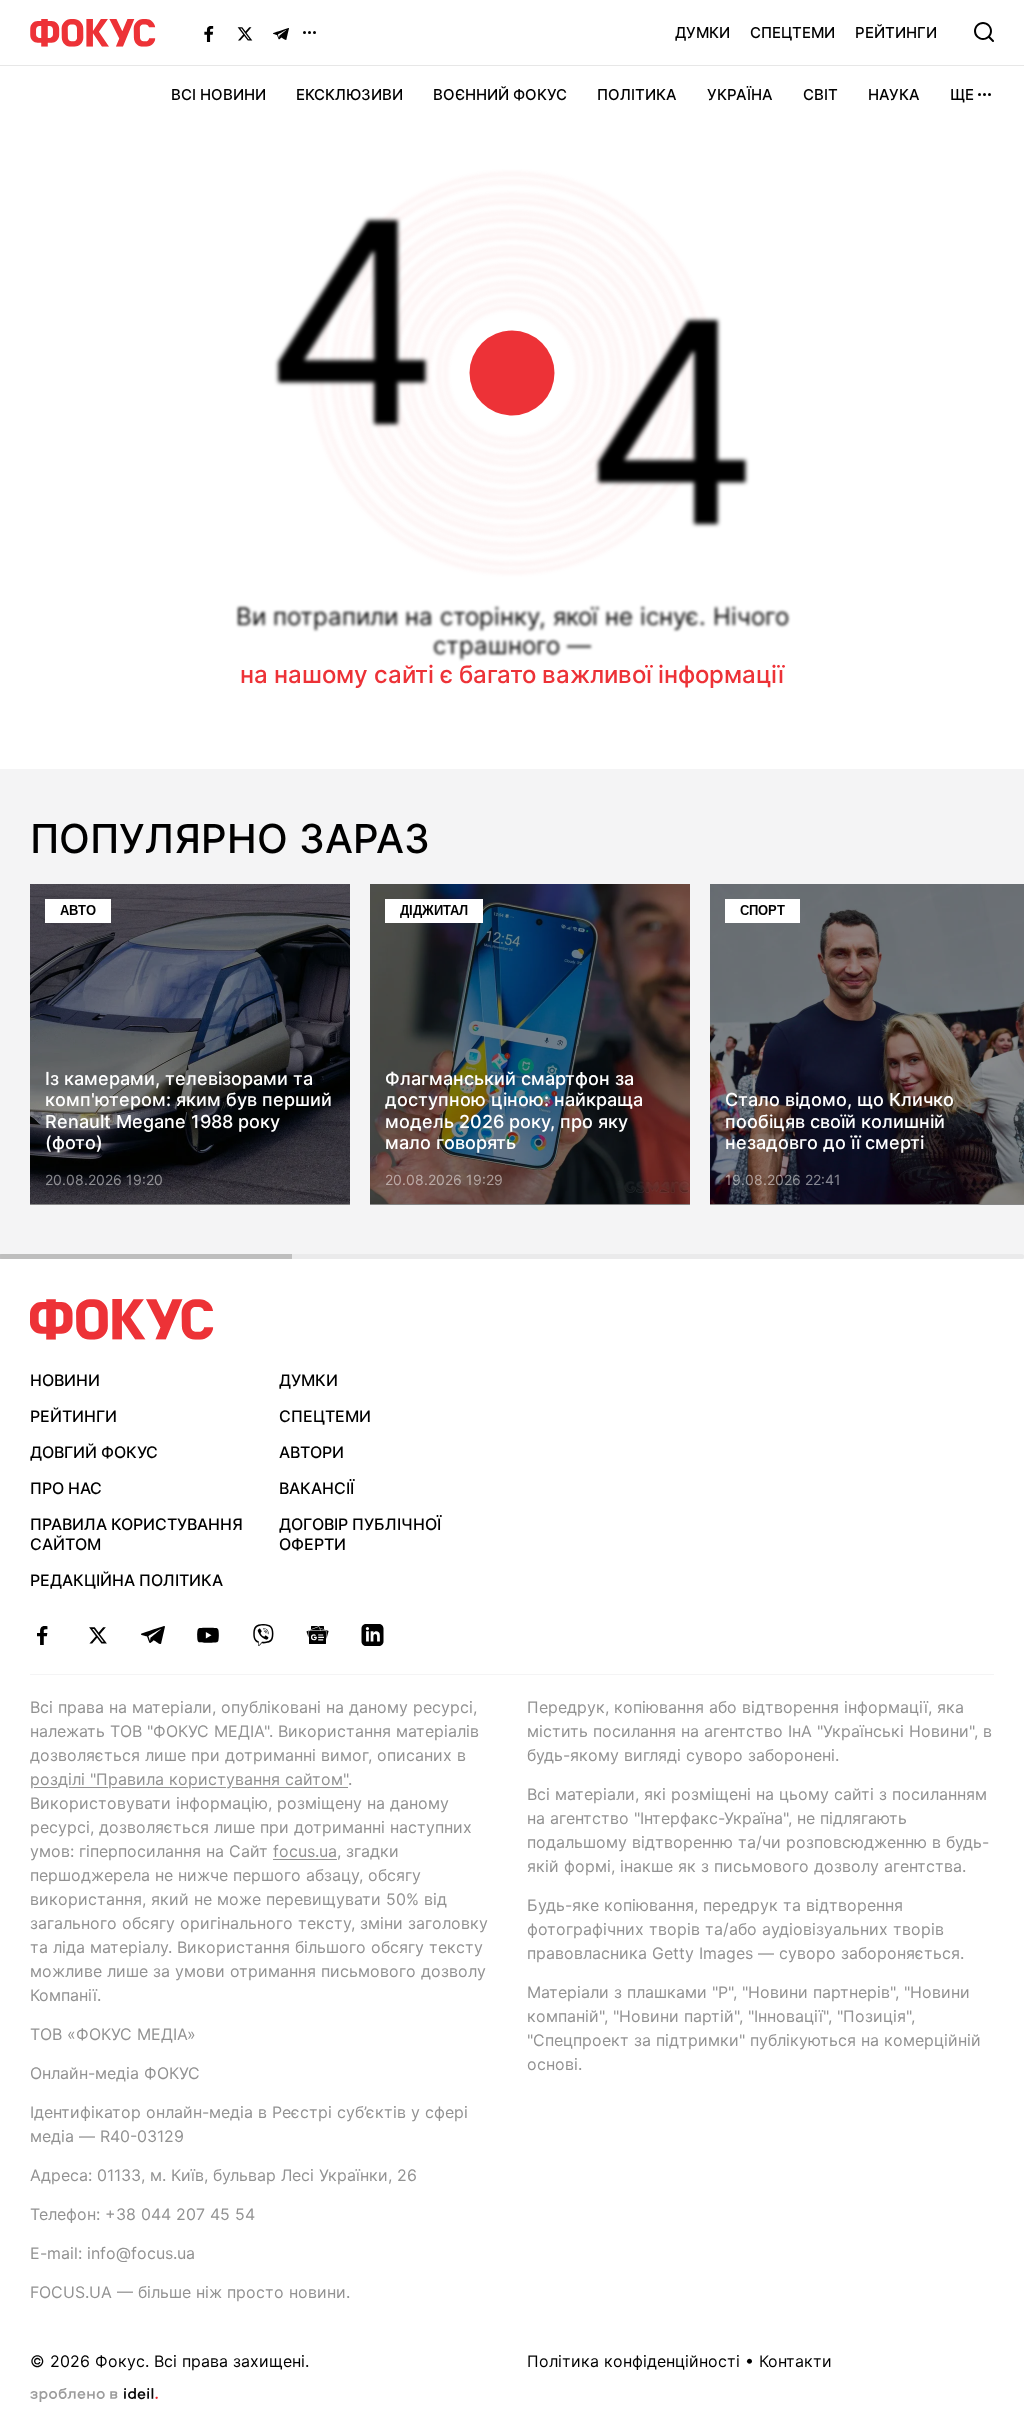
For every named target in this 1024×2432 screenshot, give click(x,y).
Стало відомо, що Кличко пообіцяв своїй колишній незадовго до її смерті (839, 1122)
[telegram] (152, 1635)
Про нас (66, 1488)
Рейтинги (896, 32)
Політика (637, 94)
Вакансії (316, 1488)
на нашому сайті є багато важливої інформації (512, 674)
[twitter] (97, 1635)
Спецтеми (792, 32)
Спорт (762, 910)
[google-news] (317, 1635)
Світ (820, 94)
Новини (65, 1380)
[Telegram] (281, 33)
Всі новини (218, 94)
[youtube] (207, 1635)
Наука (894, 94)
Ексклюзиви (349, 94)
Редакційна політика (126, 1580)
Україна (740, 94)
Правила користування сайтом (136, 1534)
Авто (78, 910)
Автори (311, 1452)
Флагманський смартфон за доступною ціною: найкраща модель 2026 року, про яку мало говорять (514, 1111)
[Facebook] (209, 33)
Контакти (795, 2361)
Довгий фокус (94, 1452)
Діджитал (434, 910)
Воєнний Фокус (500, 94)
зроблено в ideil (94, 2395)
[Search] (984, 32)
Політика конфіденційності (633, 2361)
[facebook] (42, 1635)
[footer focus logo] (122, 1319)
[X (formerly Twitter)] (245, 33)
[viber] (262, 1635)
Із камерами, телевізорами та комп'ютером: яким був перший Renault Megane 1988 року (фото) (188, 1111)
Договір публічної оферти (360, 1534)
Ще (962, 94)
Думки (702, 32)
